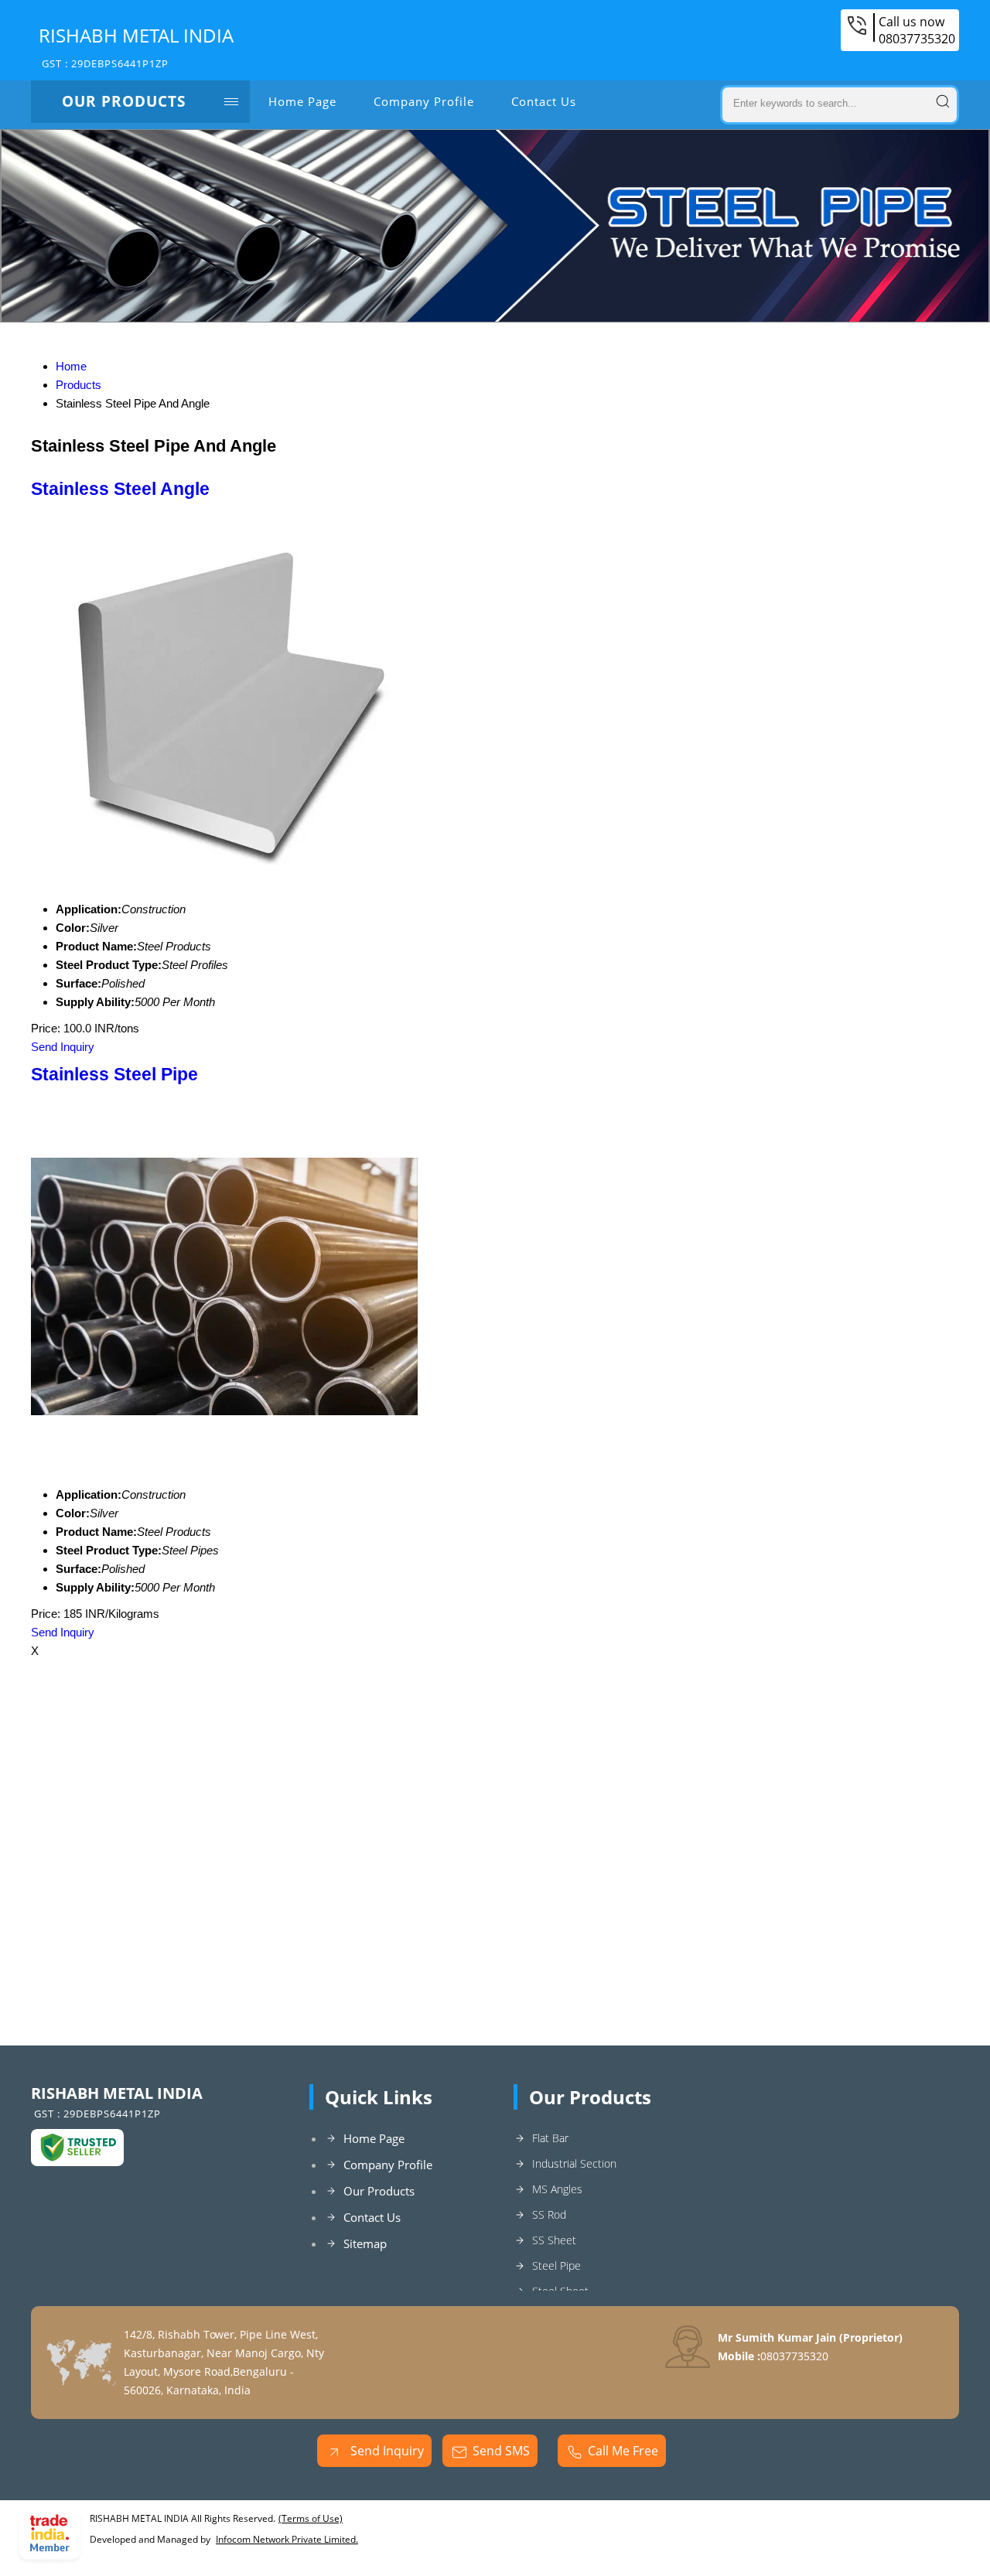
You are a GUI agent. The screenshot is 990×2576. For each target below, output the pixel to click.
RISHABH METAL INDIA (136, 46)
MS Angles (557, 2189)
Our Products (124, 101)
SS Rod (549, 2214)
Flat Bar (550, 2138)
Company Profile (424, 101)
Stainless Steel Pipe (114, 1075)
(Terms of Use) (311, 2518)
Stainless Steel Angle (120, 489)
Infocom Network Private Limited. (287, 2539)
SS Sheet (554, 2240)
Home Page (302, 101)
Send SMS (501, 2451)
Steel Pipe (556, 2266)
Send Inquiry (63, 1047)
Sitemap (365, 2243)
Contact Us (544, 101)
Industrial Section (574, 2163)
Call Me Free (623, 2451)
